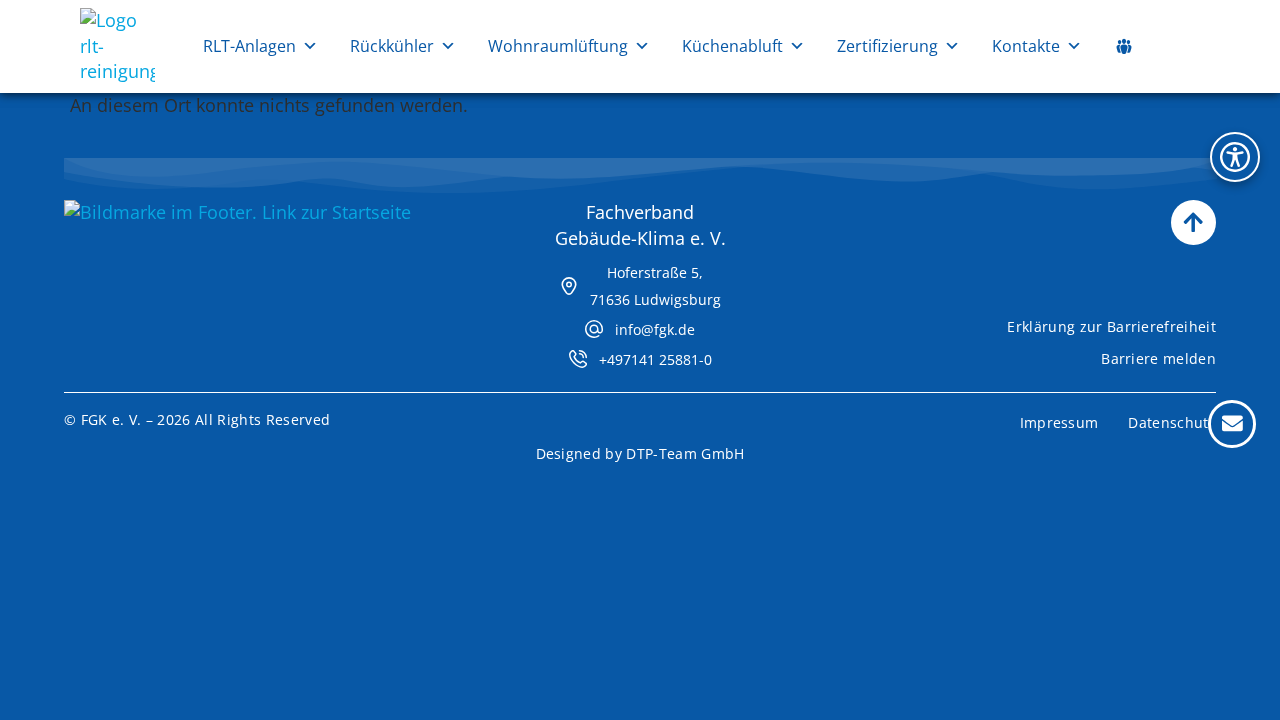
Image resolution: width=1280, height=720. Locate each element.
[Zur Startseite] (117, 71)
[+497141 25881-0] (578, 359)
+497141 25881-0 (655, 359)
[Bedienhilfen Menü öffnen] (1235, 157)
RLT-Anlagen (249, 46)
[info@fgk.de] (594, 329)
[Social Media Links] (1124, 46)
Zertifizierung (887, 46)
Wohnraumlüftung (558, 46)
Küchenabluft (732, 46)
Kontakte (1026, 46)
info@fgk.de (655, 329)
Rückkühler (392, 46)
